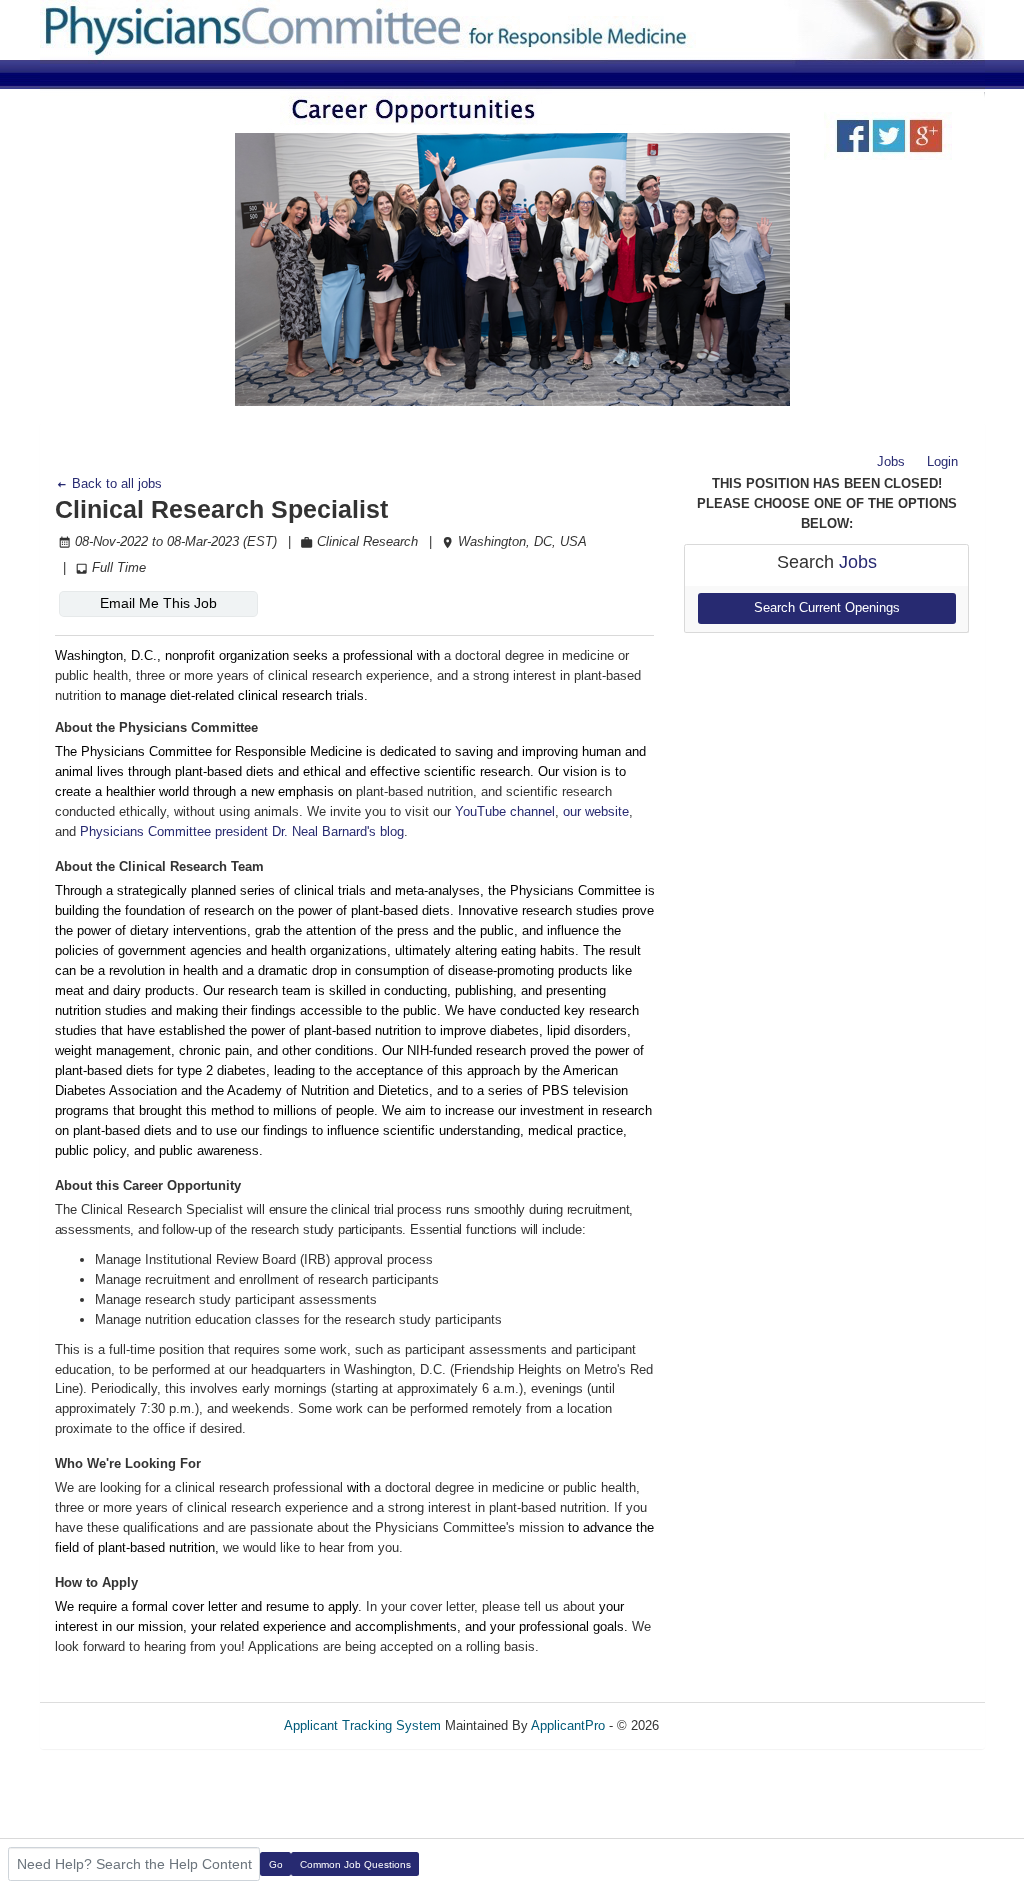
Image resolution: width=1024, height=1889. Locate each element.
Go (276, 1864)
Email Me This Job (158, 603)
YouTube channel (505, 811)
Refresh (717, 1725)
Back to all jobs (115, 483)
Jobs (891, 461)
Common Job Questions (355, 1864)
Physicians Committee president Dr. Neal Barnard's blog (242, 831)
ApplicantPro (568, 1725)
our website (596, 811)
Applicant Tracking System (362, 1725)
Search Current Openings (827, 608)
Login (942, 461)
